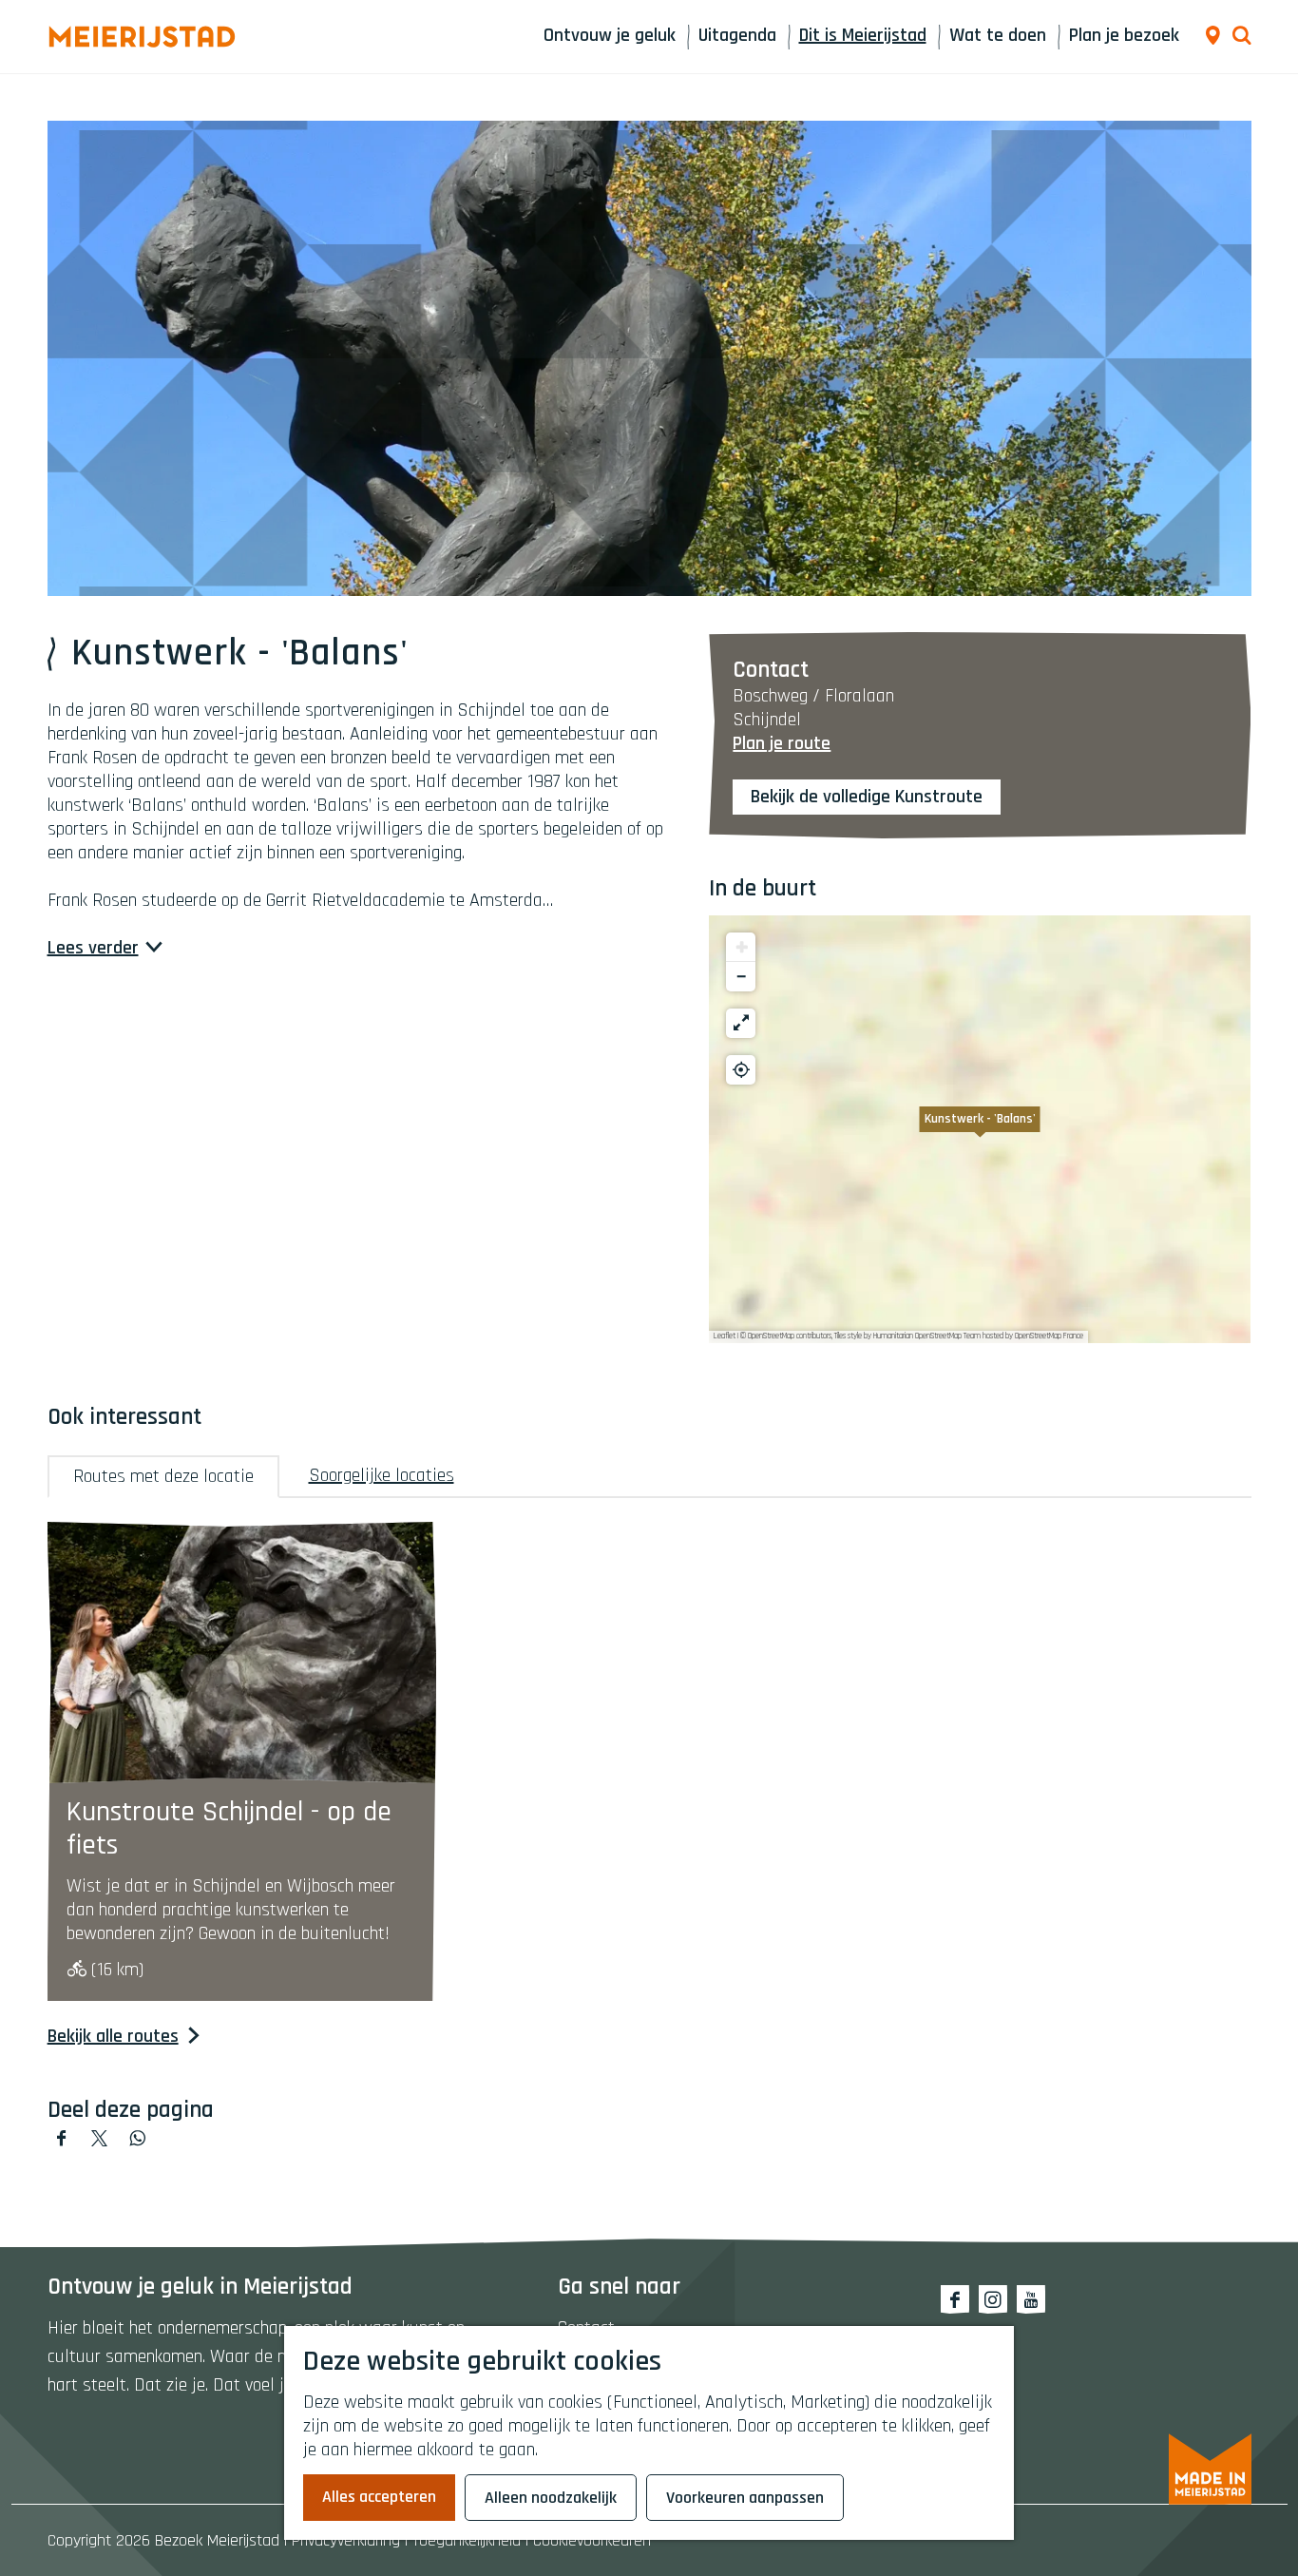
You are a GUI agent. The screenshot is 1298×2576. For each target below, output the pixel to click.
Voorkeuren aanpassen (745, 2498)
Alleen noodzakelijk (551, 2498)
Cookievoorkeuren (592, 2540)
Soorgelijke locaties (382, 1475)
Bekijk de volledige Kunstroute (867, 797)
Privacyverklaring (346, 2540)
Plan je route (782, 743)
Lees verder (93, 948)
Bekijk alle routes (113, 2037)
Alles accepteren (379, 2497)
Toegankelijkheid (467, 2540)
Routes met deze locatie (163, 1476)
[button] (980, 1129)
